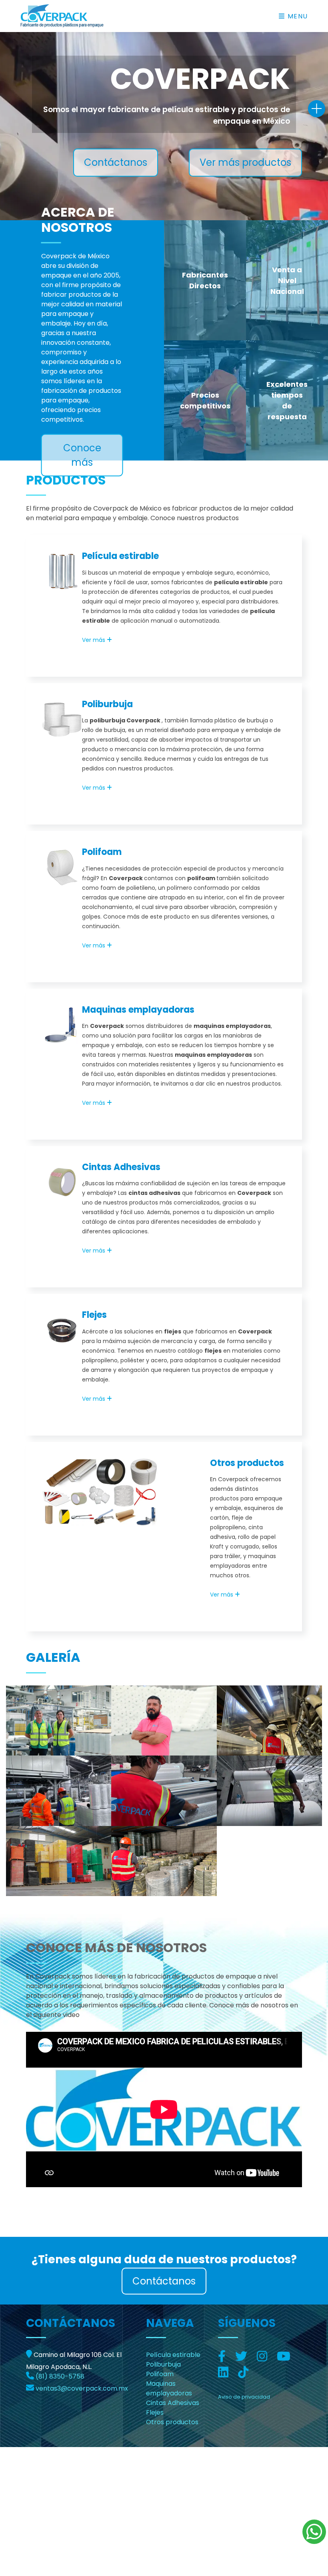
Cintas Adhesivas (121, 1167)
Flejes (94, 1315)
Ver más (94, 640)
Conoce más (82, 455)
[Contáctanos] (317, 109)
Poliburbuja (107, 704)
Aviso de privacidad (244, 2397)
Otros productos (247, 1463)
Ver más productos (245, 162)
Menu (297, 16)
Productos (66, 480)
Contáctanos (116, 162)
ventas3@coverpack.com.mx (82, 2388)
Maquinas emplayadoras (138, 1010)
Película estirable (120, 556)
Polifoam (102, 852)
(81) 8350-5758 (60, 2376)
